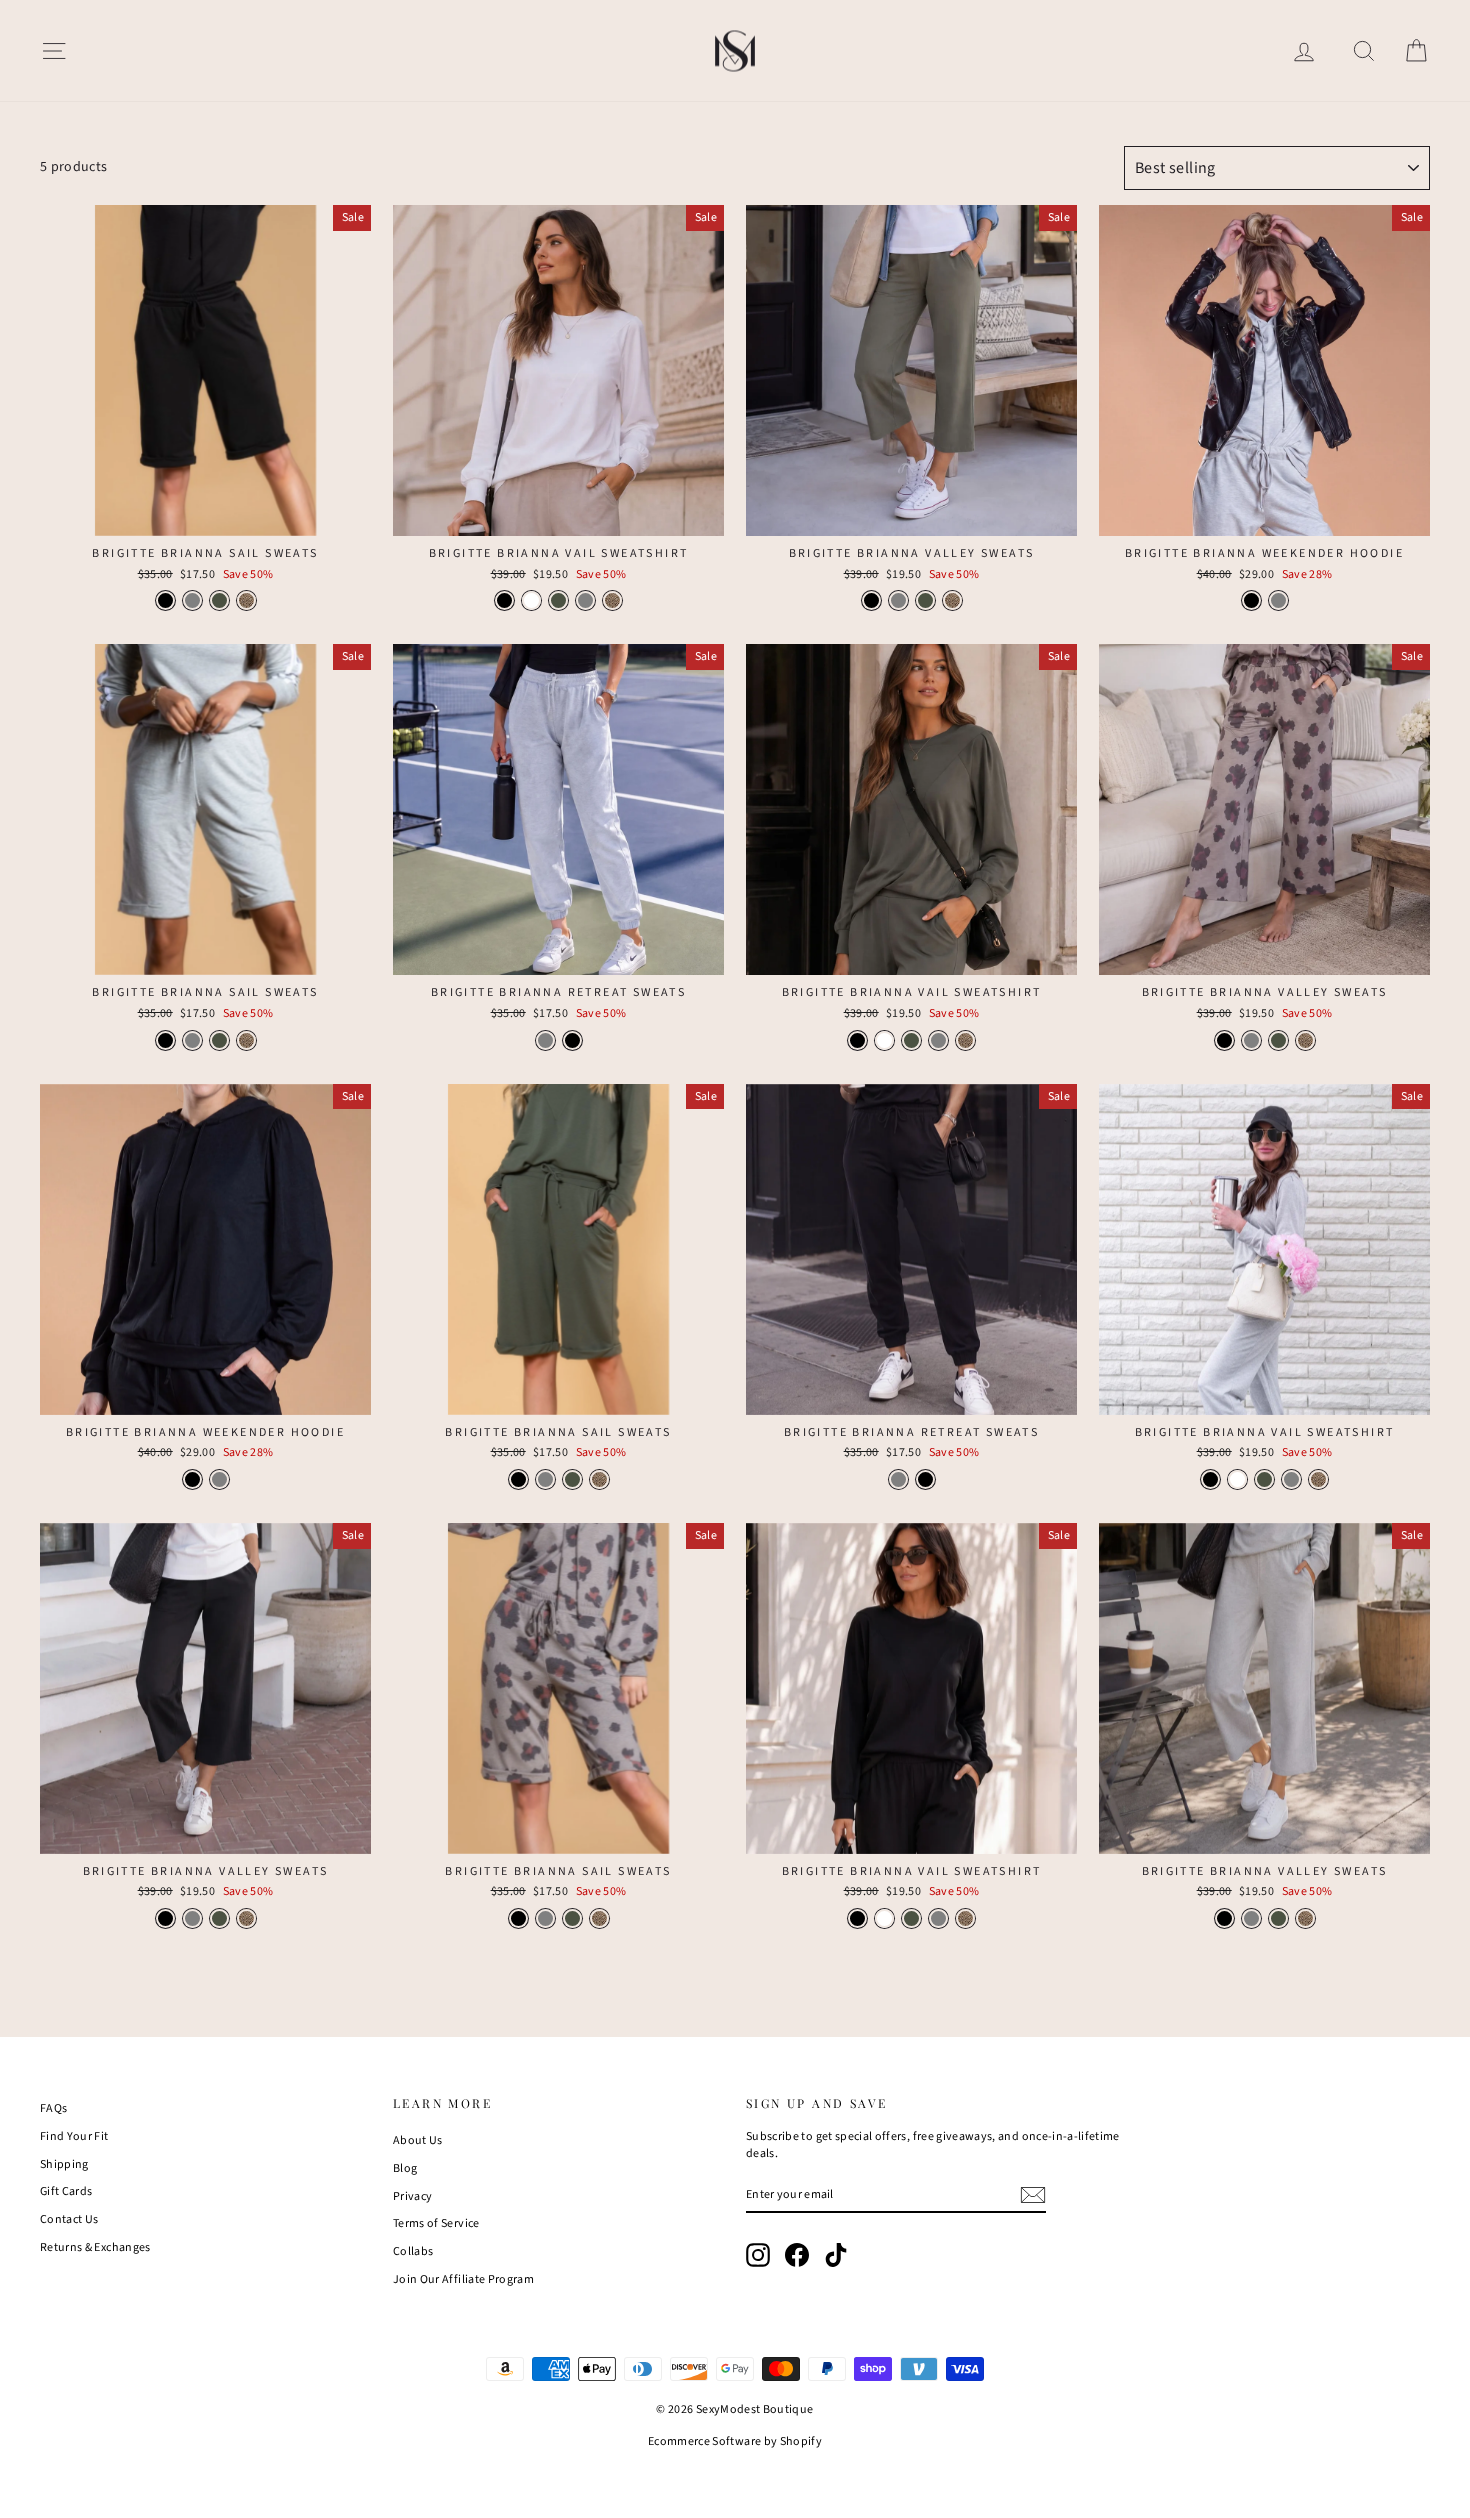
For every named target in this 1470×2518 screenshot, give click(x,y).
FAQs (53, 2108)
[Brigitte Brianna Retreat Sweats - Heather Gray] (545, 1040)
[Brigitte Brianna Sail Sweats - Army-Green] (219, 600)
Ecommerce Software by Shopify (735, 2441)
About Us (418, 2140)
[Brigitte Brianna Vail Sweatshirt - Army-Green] (558, 600)
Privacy (412, 2196)
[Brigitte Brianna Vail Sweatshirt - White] (531, 600)
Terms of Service (436, 2223)
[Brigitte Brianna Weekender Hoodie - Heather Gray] (1278, 600)
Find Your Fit (74, 2136)
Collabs (413, 2251)
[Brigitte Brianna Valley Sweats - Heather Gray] (898, 600)
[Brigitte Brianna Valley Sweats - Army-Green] (925, 600)
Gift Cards (66, 2191)
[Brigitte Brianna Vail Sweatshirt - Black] (504, 600)
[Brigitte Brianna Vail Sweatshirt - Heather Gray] (585, 600)
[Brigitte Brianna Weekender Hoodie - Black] (1251, 600)
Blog (405, 2168)
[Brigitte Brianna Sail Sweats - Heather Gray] (192, 600)
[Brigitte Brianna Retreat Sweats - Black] (572, 1040)
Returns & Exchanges (95, 2247)
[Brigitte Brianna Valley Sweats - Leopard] (952, 600)
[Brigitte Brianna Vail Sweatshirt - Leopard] (612, 600)
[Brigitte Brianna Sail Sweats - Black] (165, 600)
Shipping (64, 2164)
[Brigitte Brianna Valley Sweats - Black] (871, 600)
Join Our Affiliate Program (463, 2279)
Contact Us (69, 2219)
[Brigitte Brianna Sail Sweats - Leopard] (246, 600)
